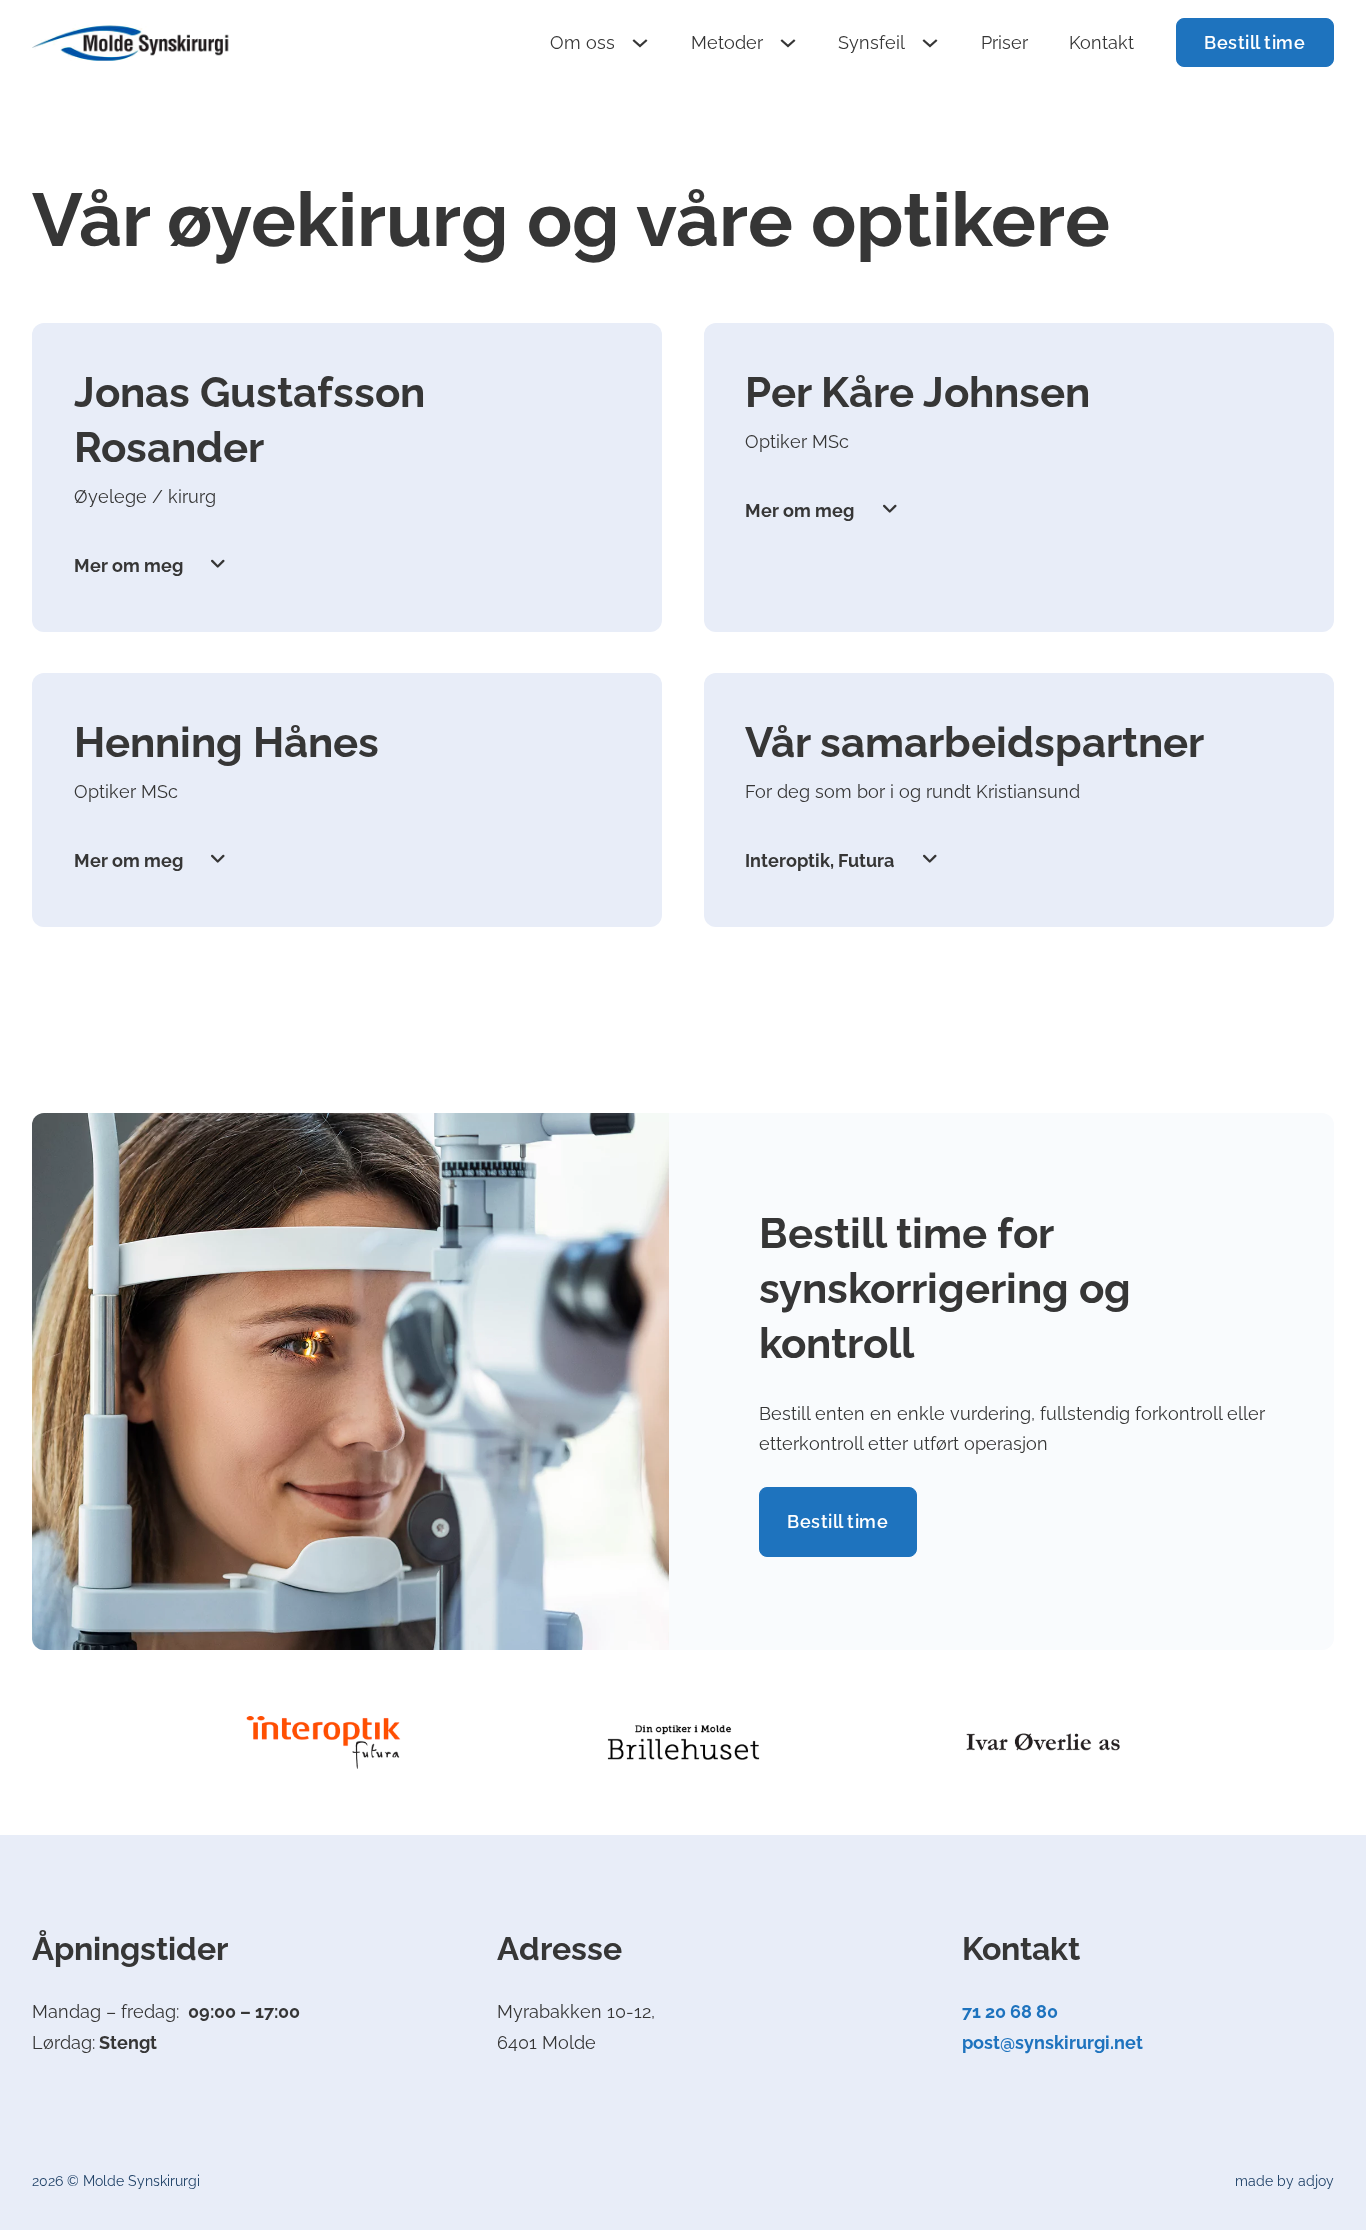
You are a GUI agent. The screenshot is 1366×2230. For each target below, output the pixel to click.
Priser (1004, 42)
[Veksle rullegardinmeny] (640, 43)
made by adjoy (1284, 2181)
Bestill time (1254, 42)
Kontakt (1101, 42)
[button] (347, 565)
